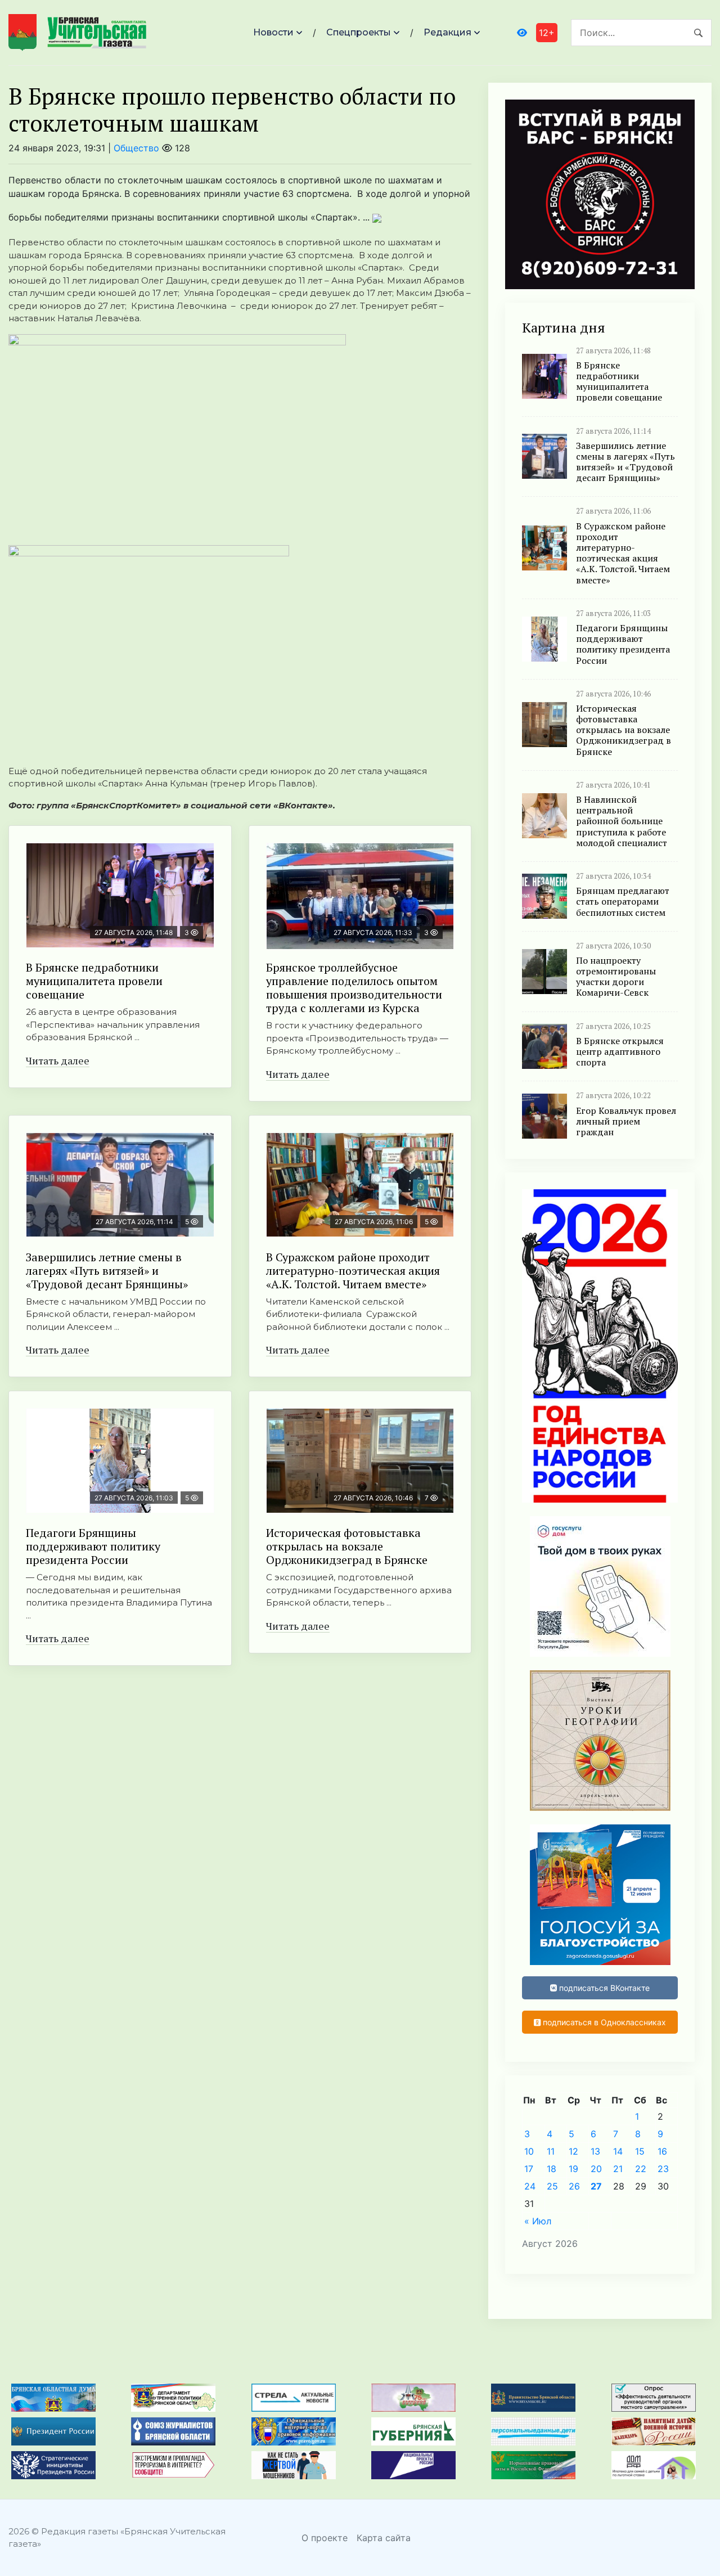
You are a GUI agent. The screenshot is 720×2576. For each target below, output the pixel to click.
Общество (136, 148)
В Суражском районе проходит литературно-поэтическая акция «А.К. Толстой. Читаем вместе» (353, 1271)
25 (552, 2186)
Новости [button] (273, 32)
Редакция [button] (447, 32)
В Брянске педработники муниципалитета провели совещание (94, 981)
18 (552, 2169)
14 (618, 2151)
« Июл (538, 2221)
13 (595, 2151)
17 (529, 2169)
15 (640, 2151)
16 (662, 2151)
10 (529, 2151)
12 (573, 2151)
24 (530, 2186)
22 (641, 2169)
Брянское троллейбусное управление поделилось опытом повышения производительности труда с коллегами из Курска (354, 988)
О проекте (325, 2538)
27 (596, 2186)
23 (663, 2169)
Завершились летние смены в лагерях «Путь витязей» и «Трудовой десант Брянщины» (107, 1271)
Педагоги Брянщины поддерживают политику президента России (93, 1546)
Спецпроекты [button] (359, 32)
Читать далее (58, 1060)
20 (596, 2169)
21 (618, 2169)
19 (573, 2169)
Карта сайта (384, 2538)
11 (551, 2151)
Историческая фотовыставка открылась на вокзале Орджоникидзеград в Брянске (347, 1546)
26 (574, 2186)
